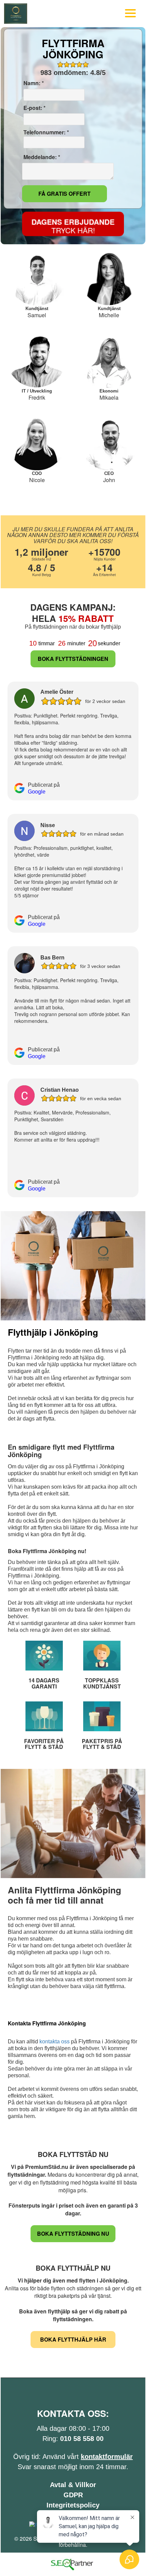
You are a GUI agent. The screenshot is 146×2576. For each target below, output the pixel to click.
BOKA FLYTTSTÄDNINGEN (73, 659)
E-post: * (34, 108)
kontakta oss (54, 2041)
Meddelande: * (41, 157)
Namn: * (33, 83)
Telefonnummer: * (45, 132)
